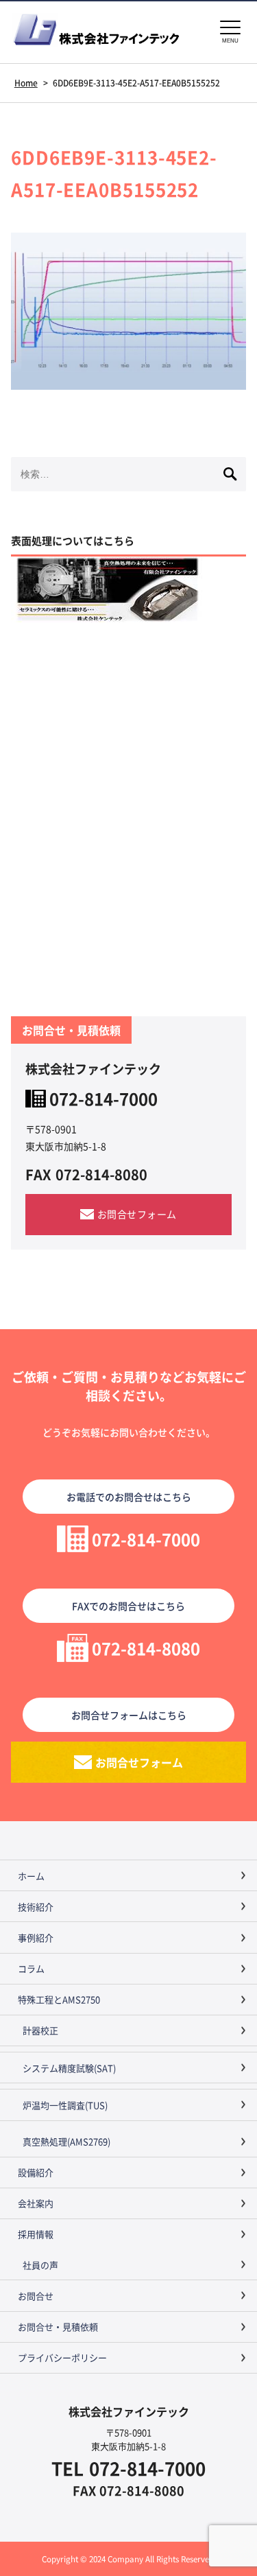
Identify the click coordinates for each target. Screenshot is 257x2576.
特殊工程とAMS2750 (59, 1999)
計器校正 (40, 2030)
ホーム (31, 1876)
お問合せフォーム (137, 1214)
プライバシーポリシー (62, 2357)
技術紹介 (36, 1907)
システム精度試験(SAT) (69, 2068)
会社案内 (36, 2203)
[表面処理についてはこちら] (128, 589)
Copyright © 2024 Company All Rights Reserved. (129, 2559)
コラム (31, 1968)
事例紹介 (36, 1937)
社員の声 (40, 2265)
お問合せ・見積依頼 (58, 2327)
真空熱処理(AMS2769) (66, 2141)
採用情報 (36, 2234)
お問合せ (36, 2296)
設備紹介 (36, 2172)
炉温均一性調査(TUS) (65, 2105)
